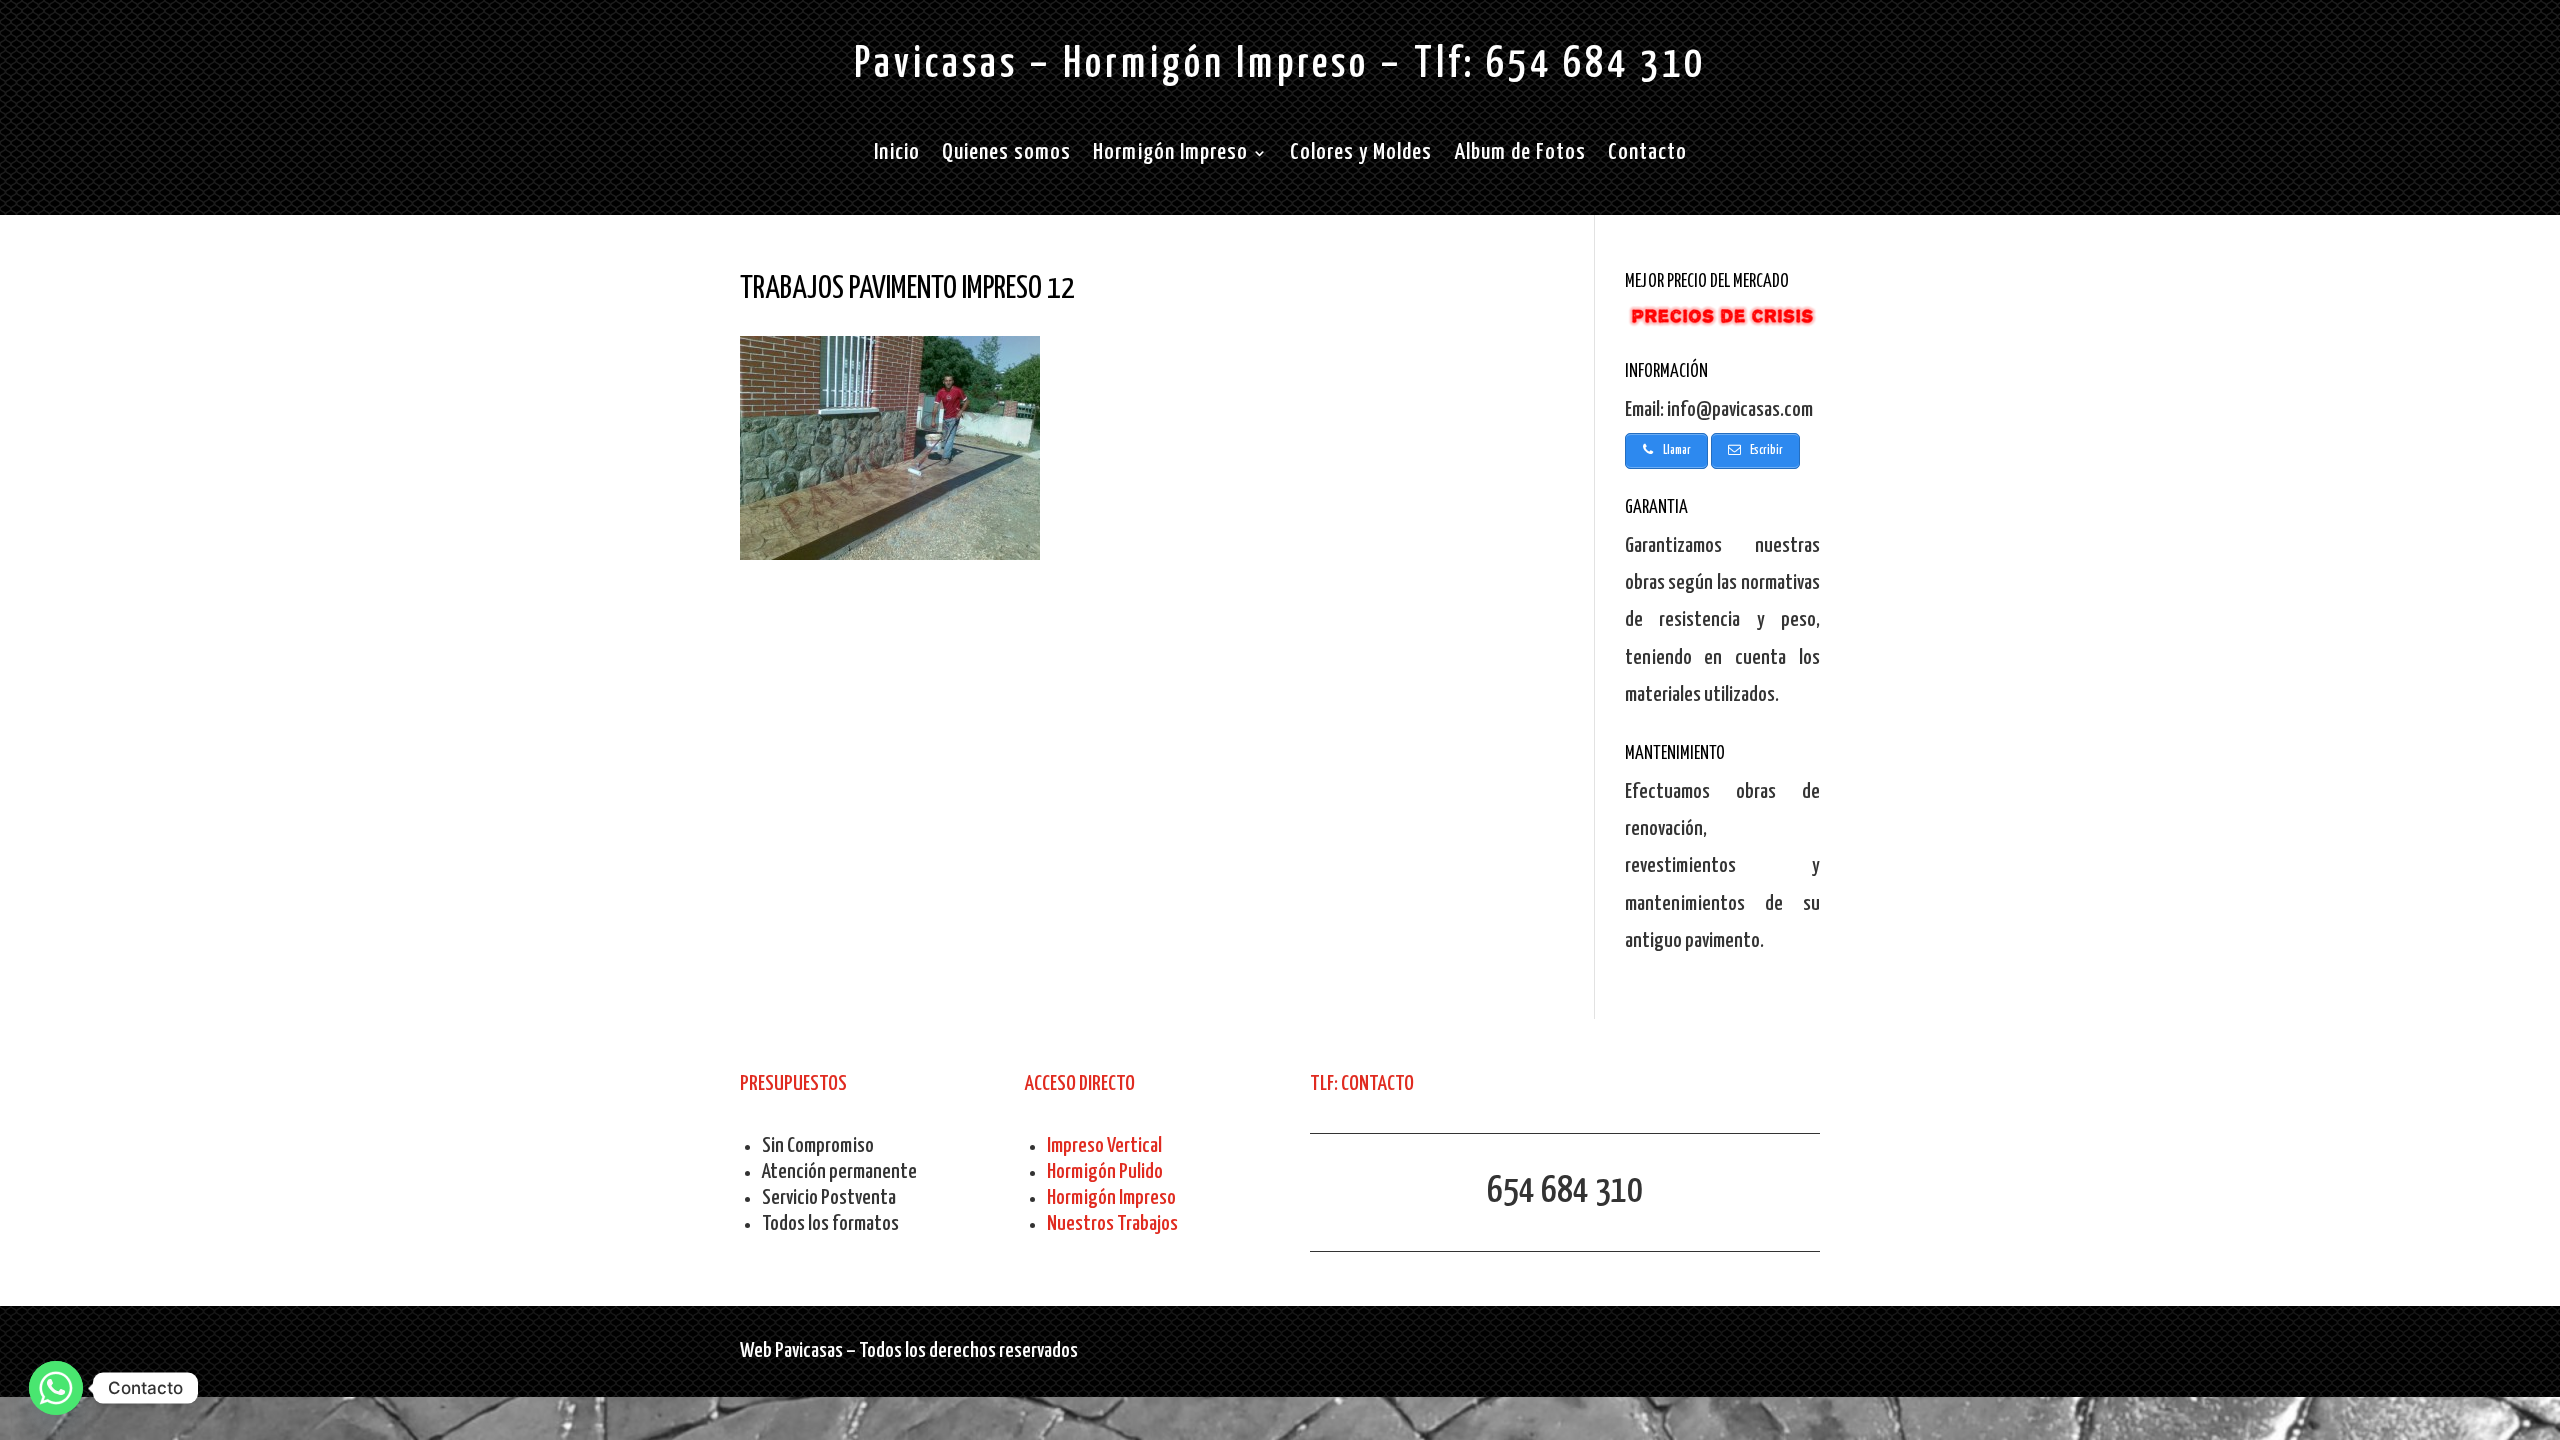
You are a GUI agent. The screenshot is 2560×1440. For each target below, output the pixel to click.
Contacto (1647, 155)
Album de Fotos (1520, 155)
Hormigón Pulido (1105, 1172)
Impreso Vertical (1104, 1146)
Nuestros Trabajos (1112, 1224)
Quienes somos (1006, 155)
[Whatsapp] (56, 1388)
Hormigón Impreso (1170, 155)
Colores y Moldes (1361, 155)
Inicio (897, 155)
